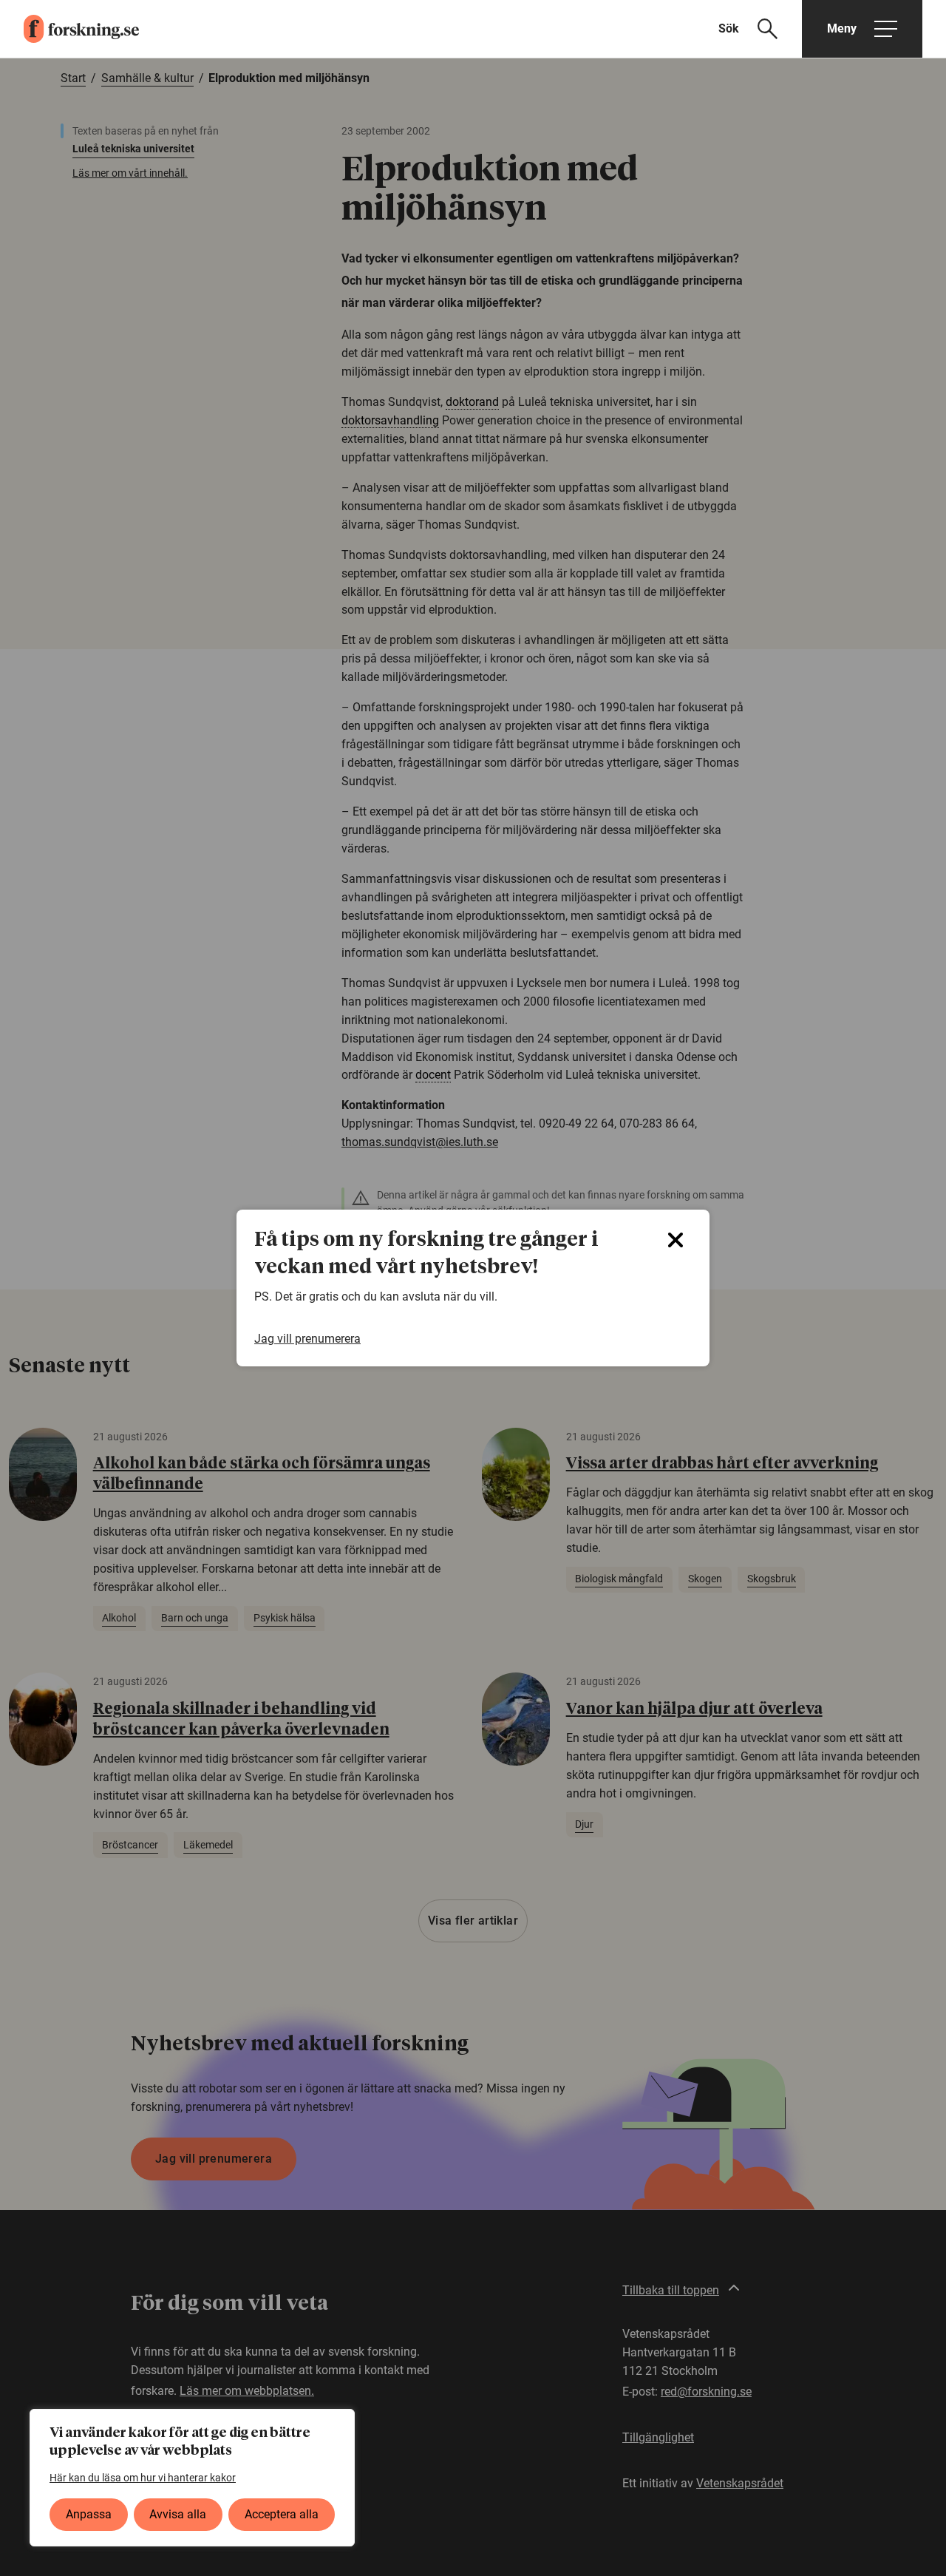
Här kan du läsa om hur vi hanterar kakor (143, 2478)
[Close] (676, 1240)
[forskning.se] (69, 29)
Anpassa (89, 2514)
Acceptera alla (282, 2514)
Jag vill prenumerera (307, 1339)
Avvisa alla (178, 2514)
